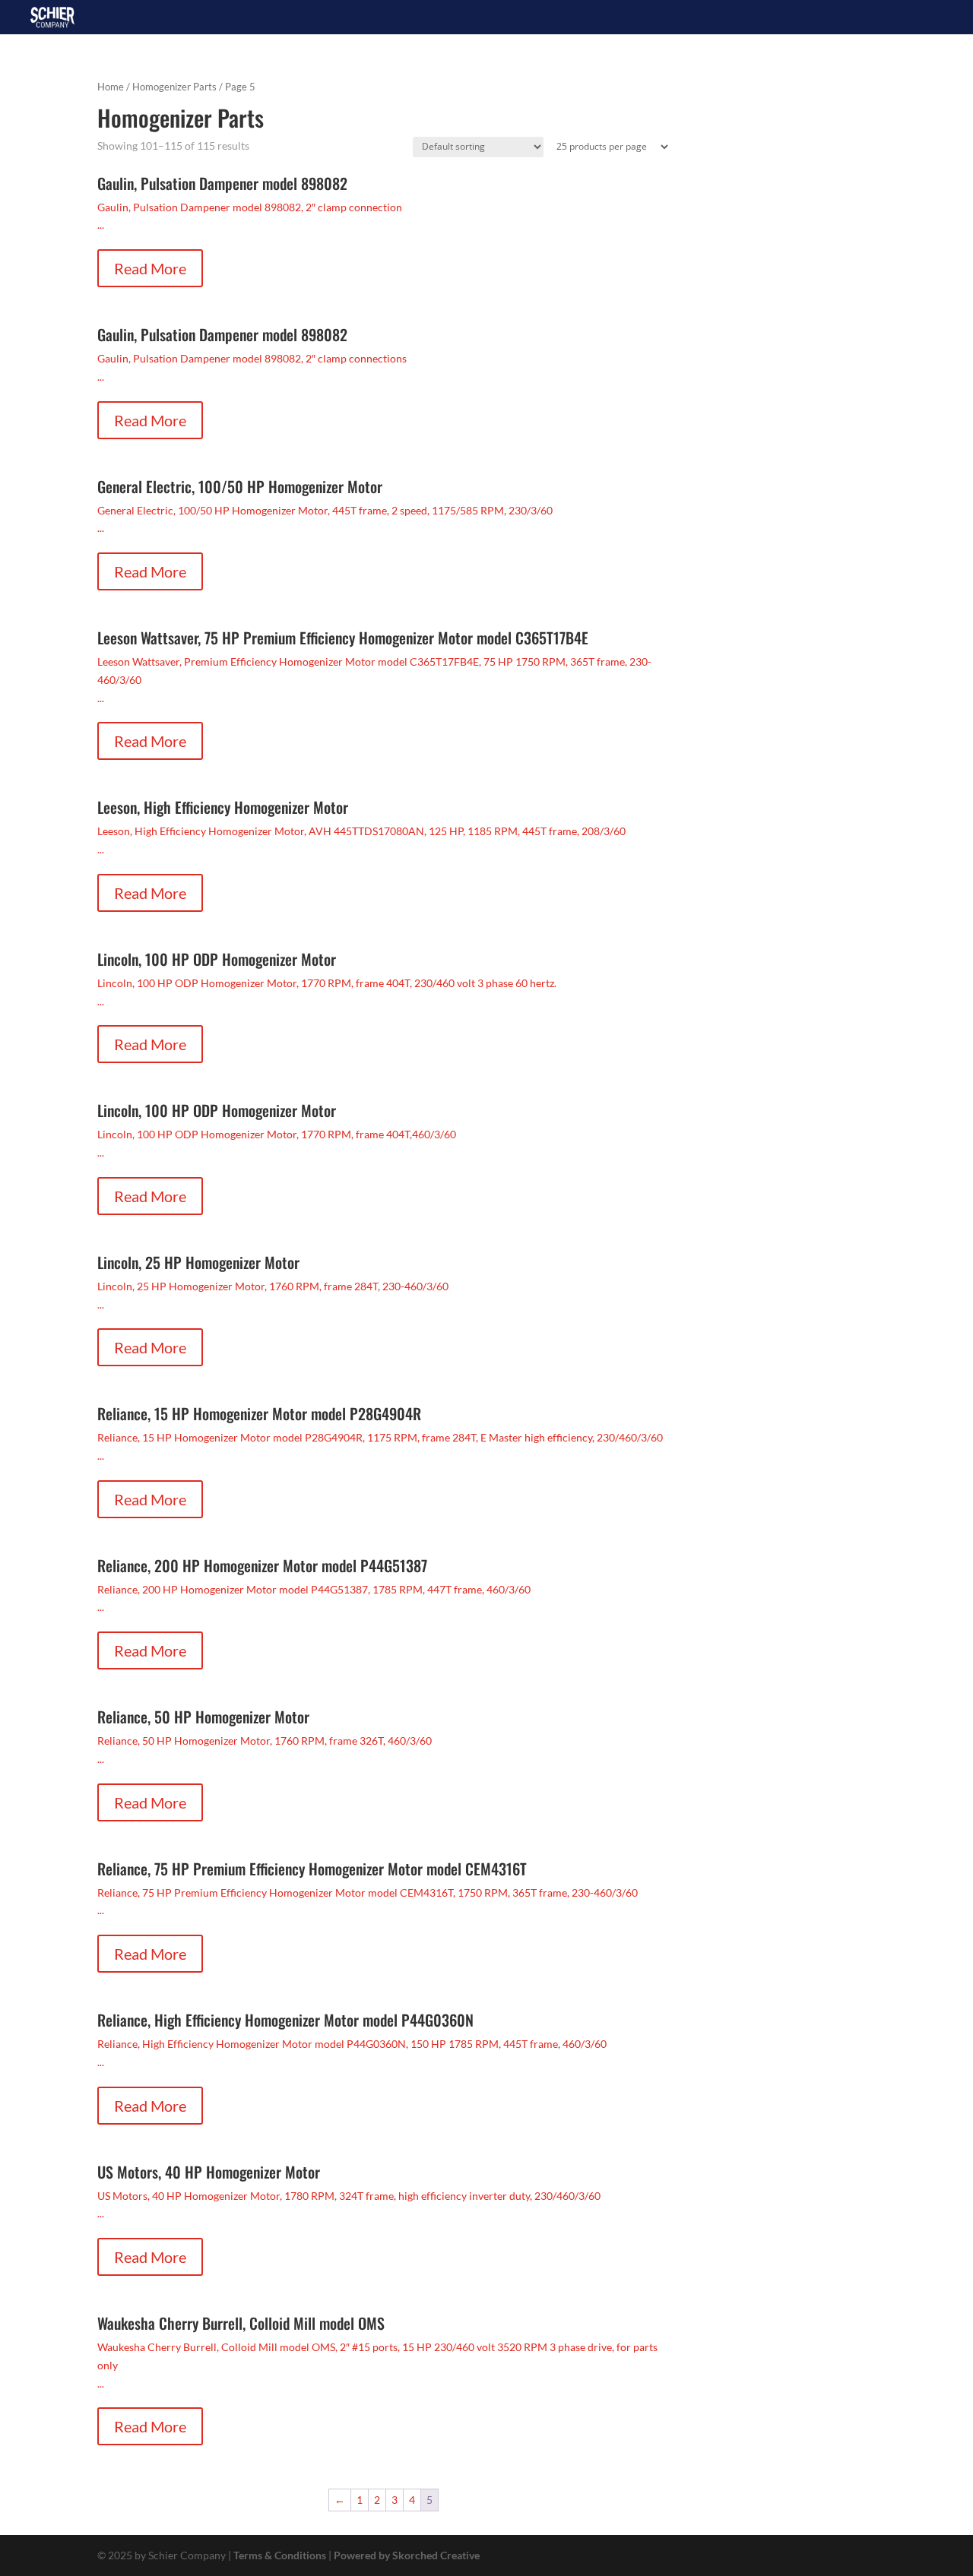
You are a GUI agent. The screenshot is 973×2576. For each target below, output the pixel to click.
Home (111, 87)
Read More (150, 268)
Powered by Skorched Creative (407, 2555)
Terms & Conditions (280, 2555)
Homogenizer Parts (174, 87)
